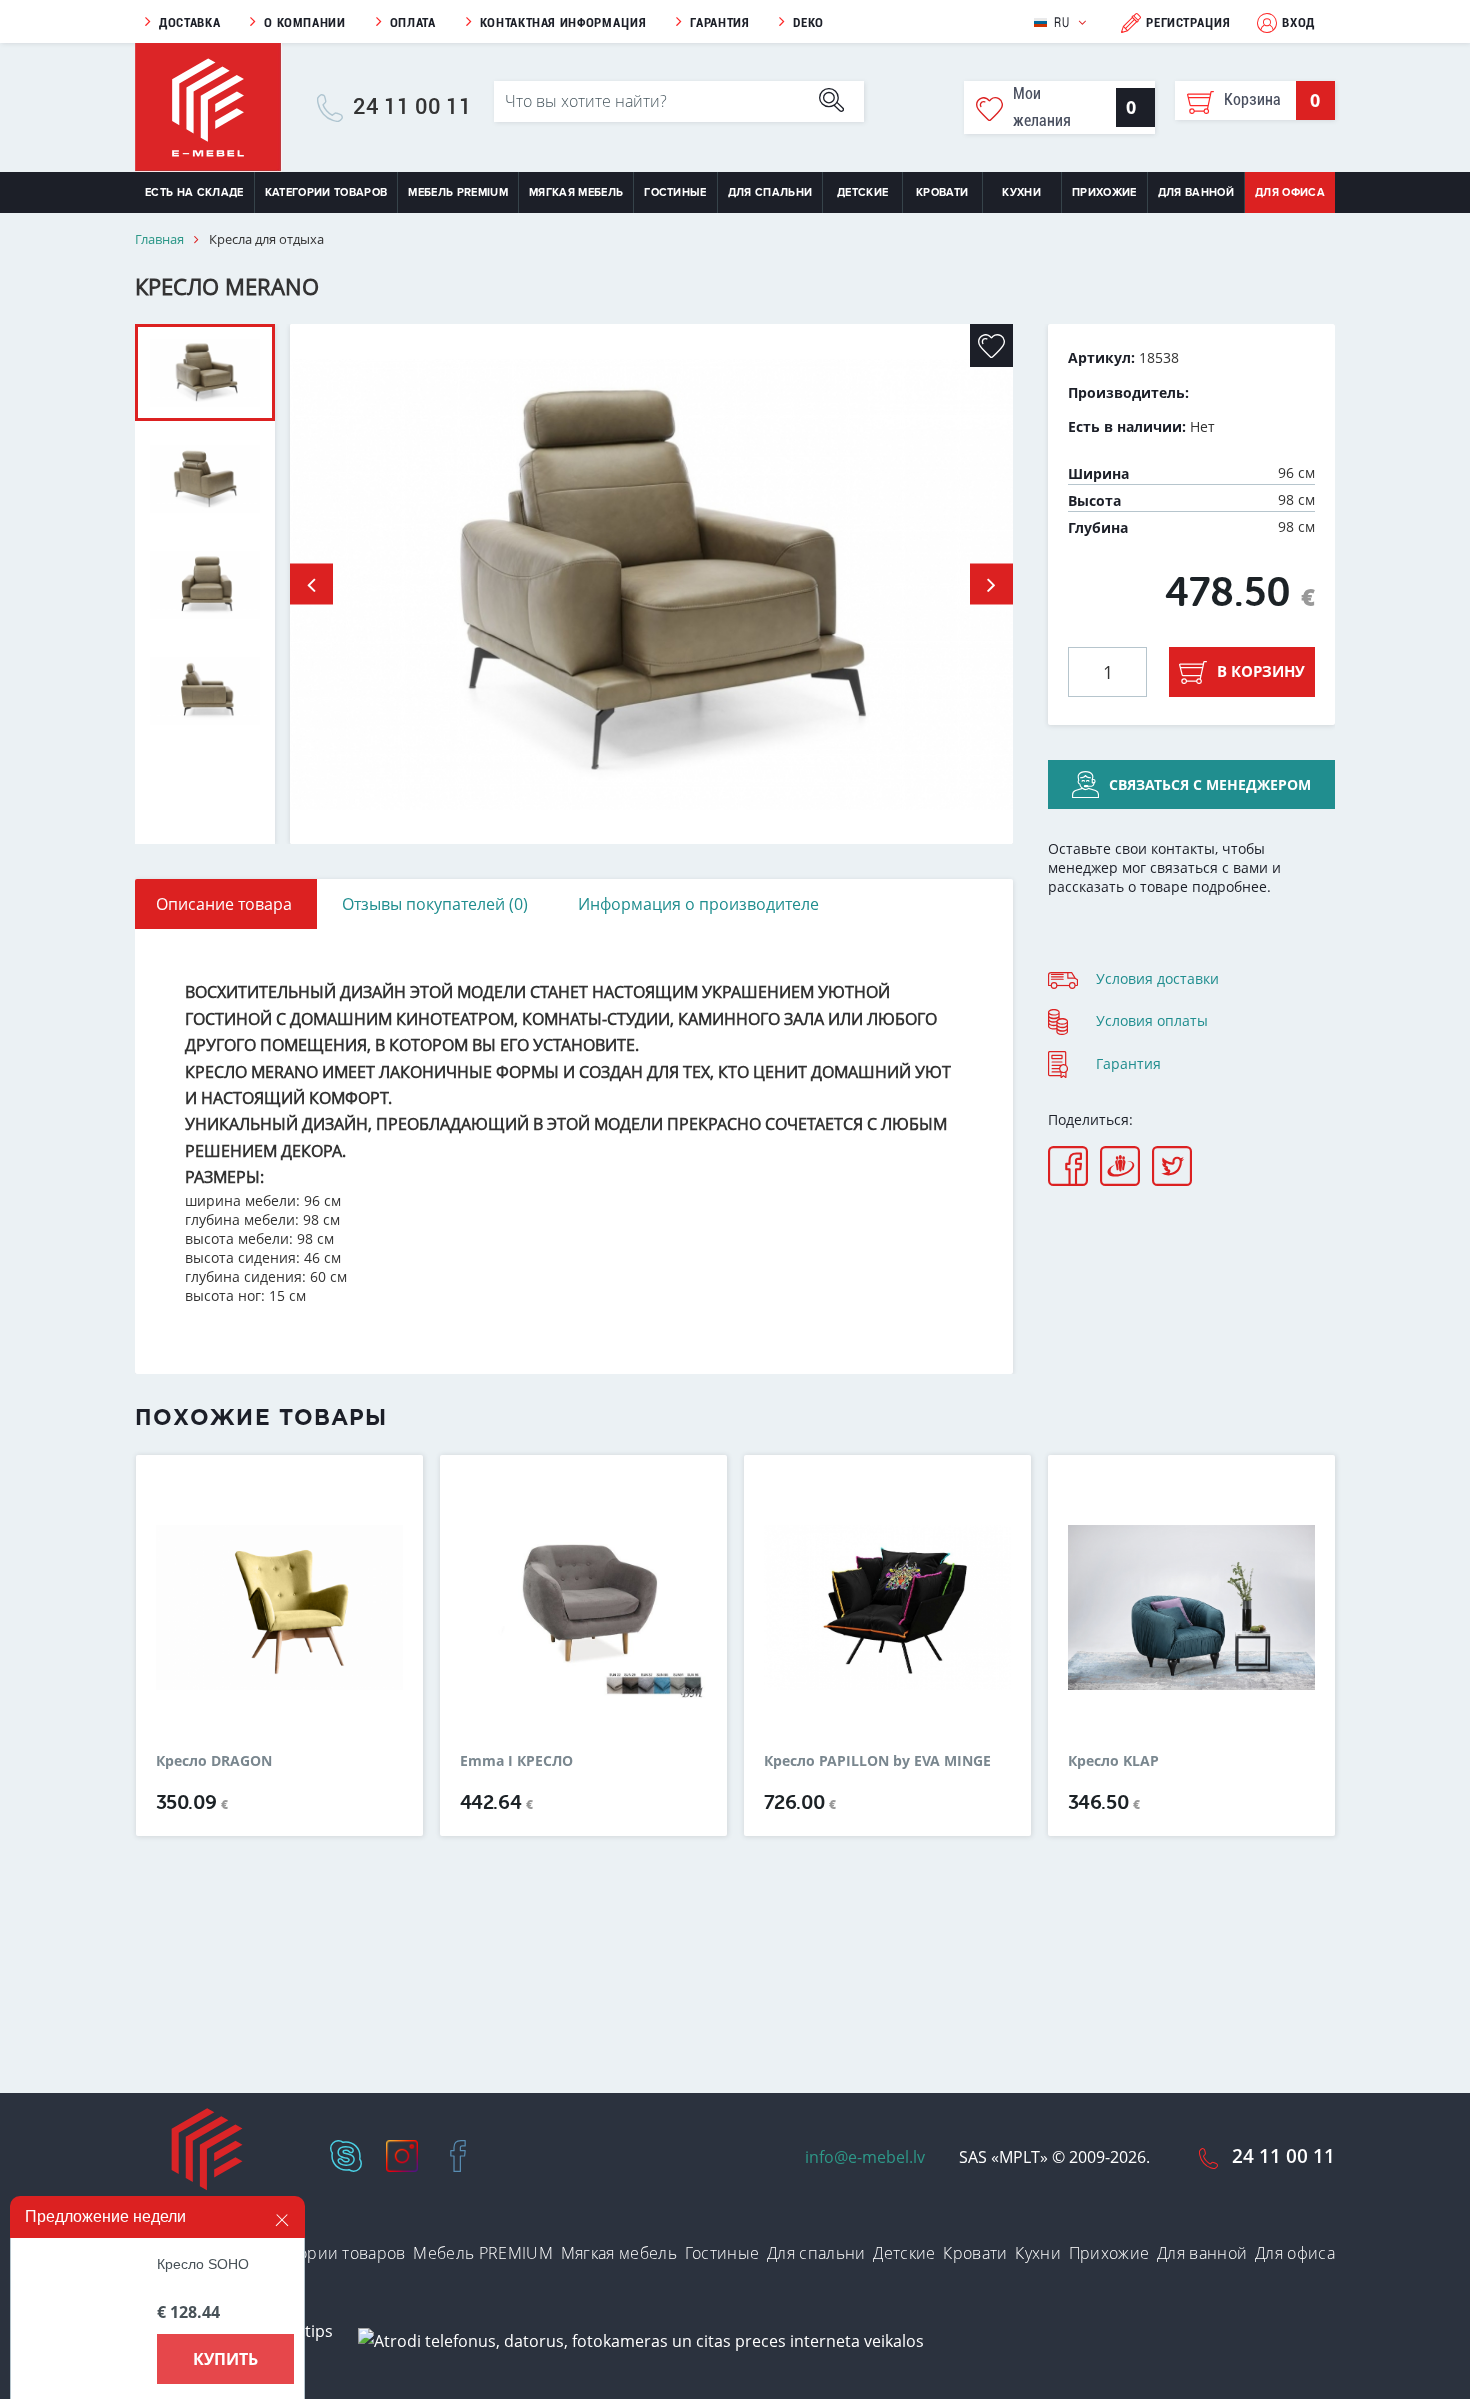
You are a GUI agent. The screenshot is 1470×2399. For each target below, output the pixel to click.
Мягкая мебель (576, 192)
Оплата (413, 22)
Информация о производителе (698, 904)
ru (1061, 22)
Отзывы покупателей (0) (435, 904)
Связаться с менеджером (1210, 784)
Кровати (942, 192)
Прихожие (1104, 192)
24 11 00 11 (412, 107)
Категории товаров (326, 192)
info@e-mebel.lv (865, 2157)
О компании (305, 22)
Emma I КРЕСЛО (516, 1761)
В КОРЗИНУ (1261, 671)
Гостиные (675, 192)
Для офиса (1290, 192)
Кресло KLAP (1113, 1761)
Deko (808, 22)
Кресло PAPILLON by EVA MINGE (877, 1761)
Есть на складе (194, 192)
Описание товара (224, 904)
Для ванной (1196, 192)
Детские (862, 192)
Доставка (189, 22)
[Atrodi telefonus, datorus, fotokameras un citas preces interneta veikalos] (641, 2340)
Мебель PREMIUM (458, 192)
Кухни (1021, 192)
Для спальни (770, 192)
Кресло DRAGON (214, 1761)
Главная (159, 239)
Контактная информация (563, 22)
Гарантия (719, 22)
